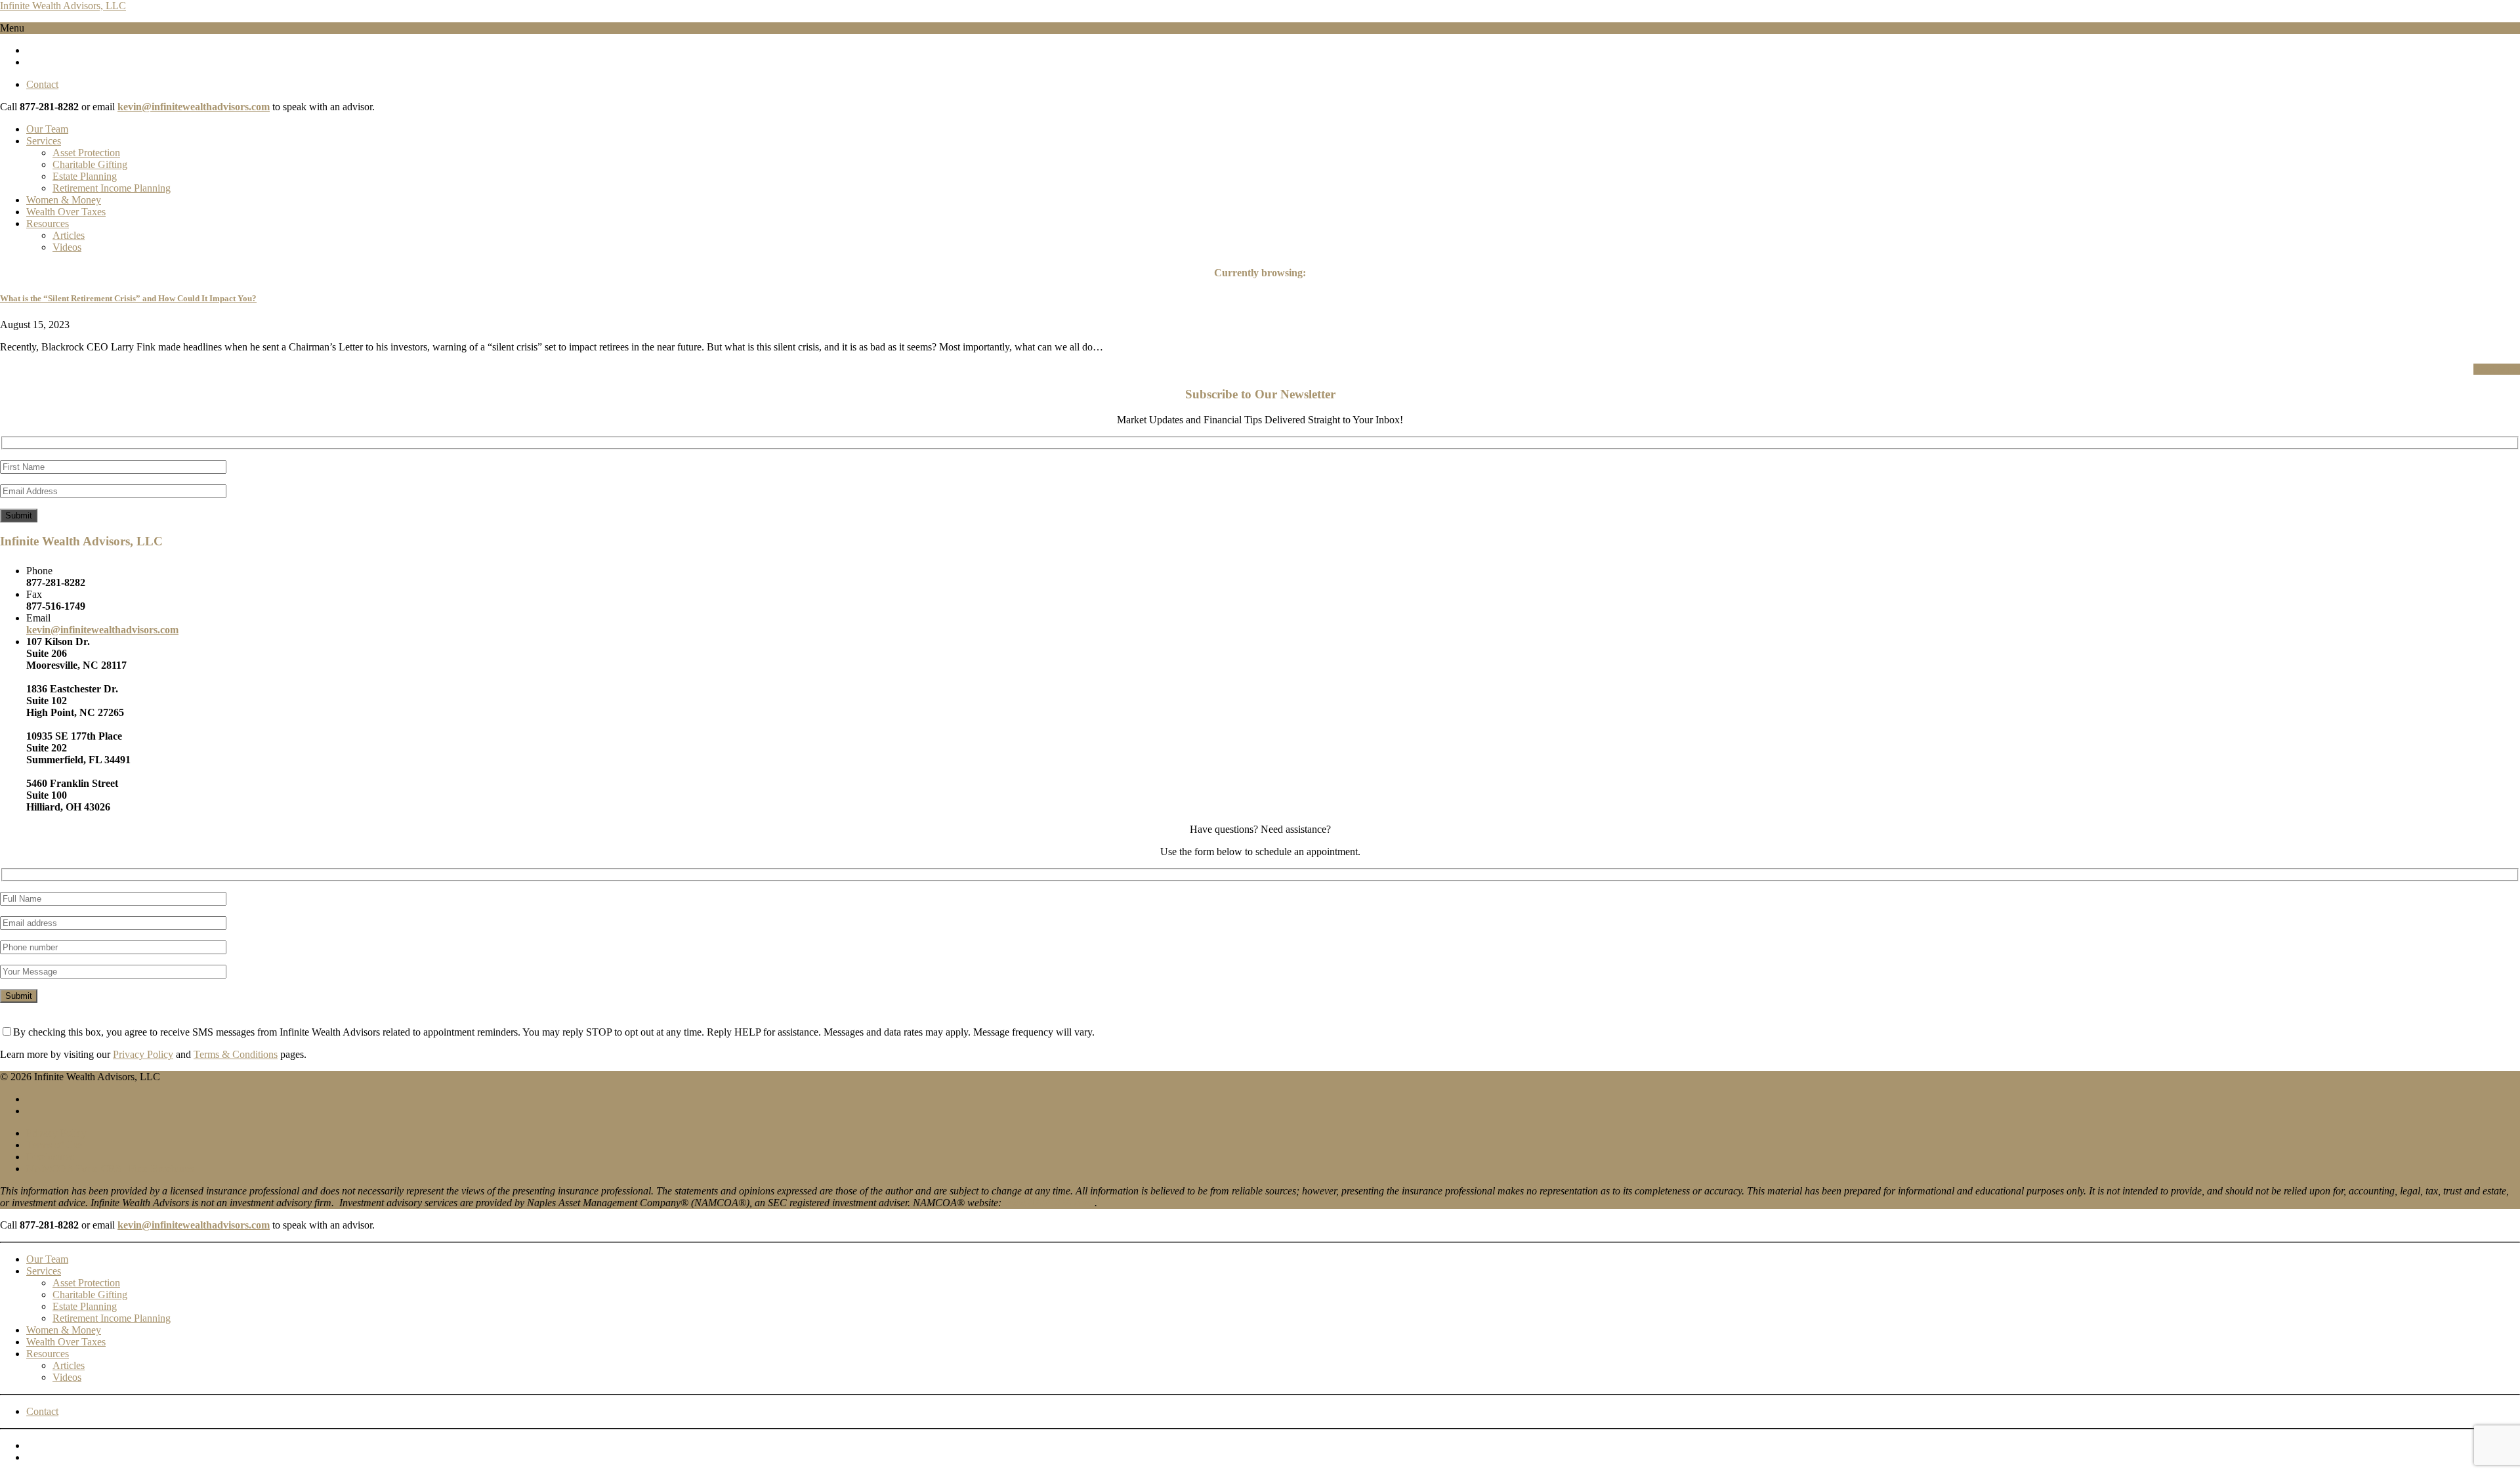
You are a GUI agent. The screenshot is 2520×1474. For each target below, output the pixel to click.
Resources (48, 223)
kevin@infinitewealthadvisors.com (194, 107)
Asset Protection (86, 153)
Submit (19, 516)
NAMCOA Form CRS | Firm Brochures (110, 1169)
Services (44, 141)
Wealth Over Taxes (66, 212)
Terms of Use (54, 1145)
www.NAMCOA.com (1048, 1203)
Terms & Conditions (236, 1054)
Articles (69, 235)
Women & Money (64, 200)
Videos (67, 247)
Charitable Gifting (90, 164)
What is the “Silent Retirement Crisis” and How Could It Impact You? (128, 298)
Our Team (47, 129)
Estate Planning (85, 176)
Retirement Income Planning (112, 188)
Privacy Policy (143, 1054)
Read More (2497, 369)
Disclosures (50, 1157)
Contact (42, 84)
